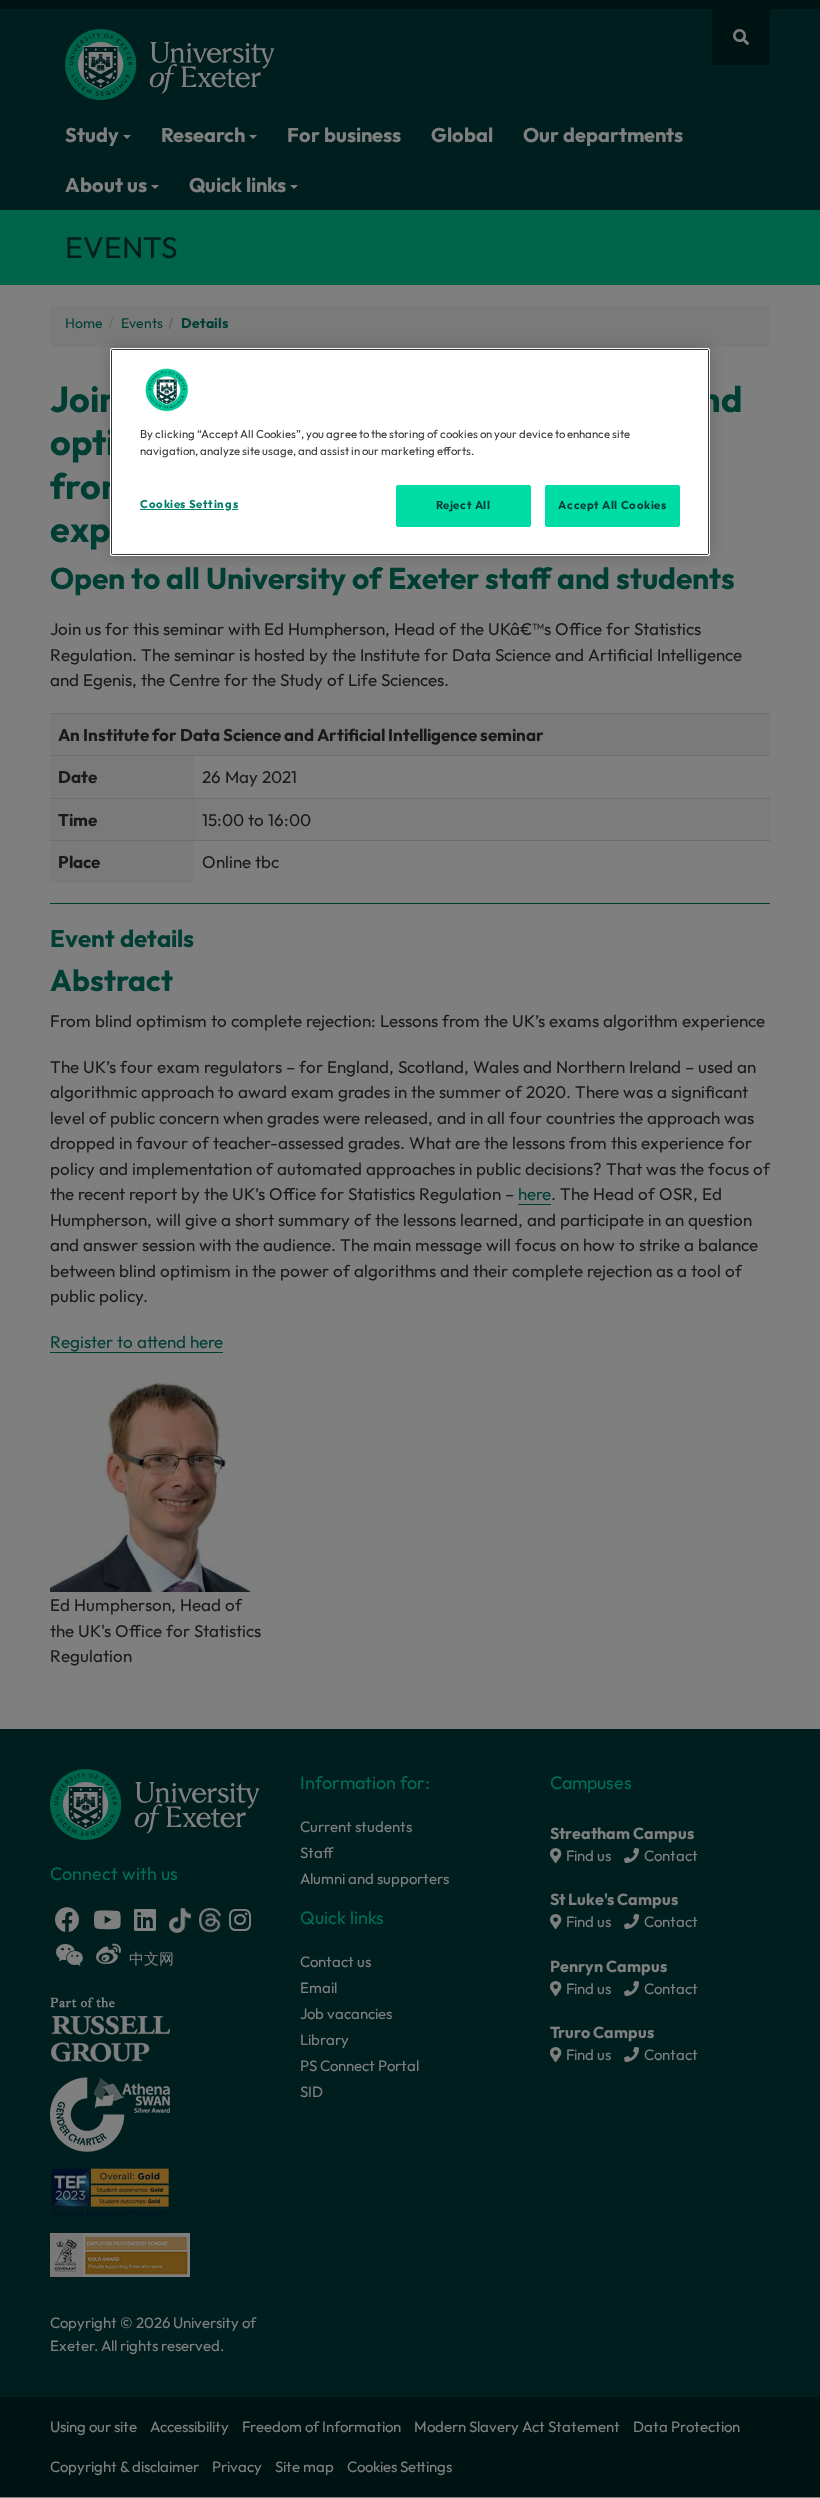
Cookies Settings (189, 504)
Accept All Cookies (612, 505)
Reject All (463, 505)
